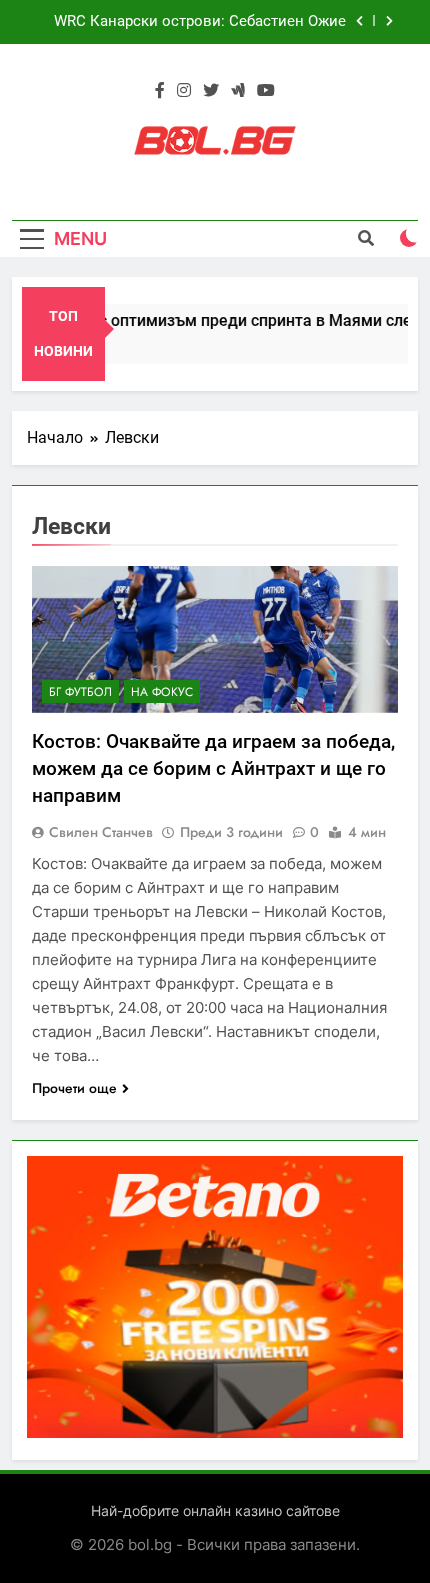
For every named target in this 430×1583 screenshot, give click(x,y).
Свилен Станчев (101, 832)
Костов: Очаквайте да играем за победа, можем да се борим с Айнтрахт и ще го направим (213, 768)
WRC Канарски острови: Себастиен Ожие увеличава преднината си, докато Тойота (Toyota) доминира (198, 22)
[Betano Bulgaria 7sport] (215, 1432)
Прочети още (74, 1088)
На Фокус (162, 692)
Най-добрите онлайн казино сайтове (215, 1510)
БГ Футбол (80, 692)
